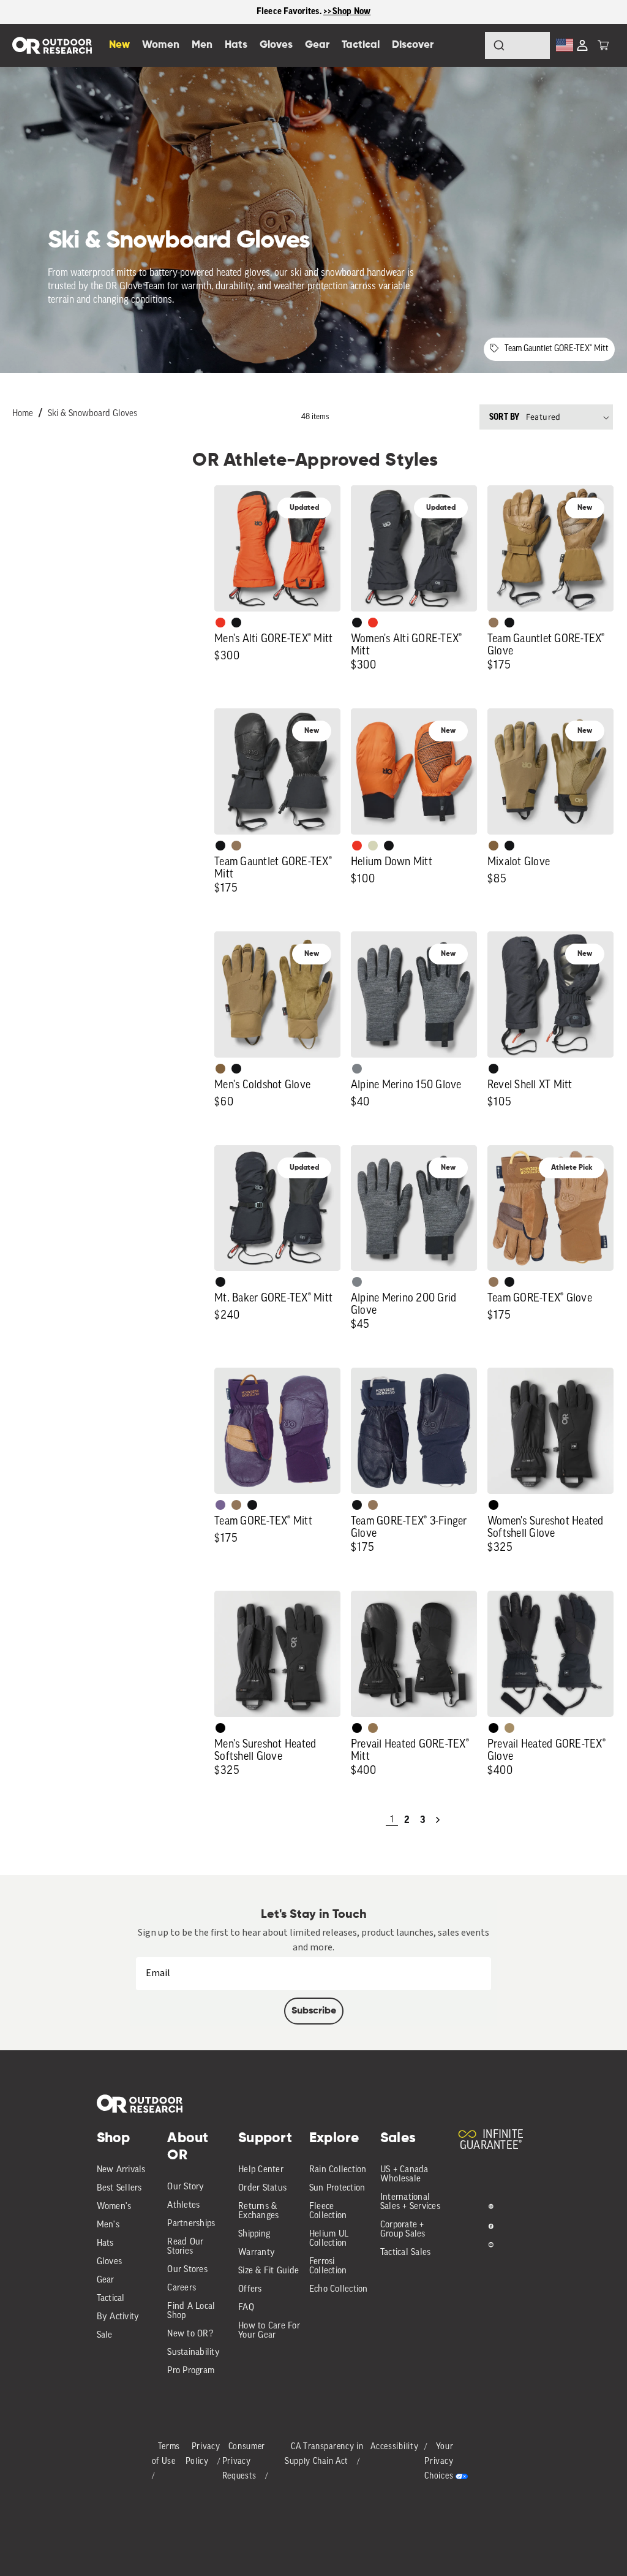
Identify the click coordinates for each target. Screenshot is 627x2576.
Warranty (257, 2253)
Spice (220, 623)
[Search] (465, 45)
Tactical (111, 2299)
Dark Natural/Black (373, 1728)
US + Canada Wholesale (404, 2175)
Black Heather (357, 1069)
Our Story (186, 2187)
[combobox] (517, 45)
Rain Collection (338, 2170)
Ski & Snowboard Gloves (92, 414)
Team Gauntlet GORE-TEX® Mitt (557, 349)
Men (202, 45)
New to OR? (190, 2334)
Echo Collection (339, 2290)
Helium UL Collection (329, 2239)
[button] (603, 45)
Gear (106, 2280)
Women (161, 45)
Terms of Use (166, 2454)
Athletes (183, 2206)
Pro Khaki (373, 846)
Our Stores (187, 2270)
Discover (413, 45)
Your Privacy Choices (439, 2462)
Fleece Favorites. (290, 11)
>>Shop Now (347, 11)
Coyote (494, 846)
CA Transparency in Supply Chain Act (324, 2454)
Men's (108, 2225)
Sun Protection (337, 2188)
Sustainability (193, 2353)
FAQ (246, 2308)
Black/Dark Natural (509, 1728)
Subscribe (314, 2011)
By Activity (118, 2317)
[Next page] (438, 1820)
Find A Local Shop (191, 2311)
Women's (114, 2207)
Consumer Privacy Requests (244, 2462)
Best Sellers (119, 2188)
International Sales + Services (410, 2202)
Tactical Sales (406, 2253)
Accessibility (394, 2447)
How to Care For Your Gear (269, 2331)
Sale (105, 2335)
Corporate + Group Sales (403, 2230)
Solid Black (494, 1505)
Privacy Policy (203, 2454)
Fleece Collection (328, 2211)
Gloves (110, 2262)
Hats (105, 2244)
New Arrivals (121, 2170)
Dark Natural (494, 623)
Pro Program (191, 2371)
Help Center (261, 2170)
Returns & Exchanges (258, 2211)
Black (236, 623)
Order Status (262, 2188)
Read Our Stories (185, 2247)
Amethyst (220, 1505)
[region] (313, 12)
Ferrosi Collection (328, 2267)
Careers (182, 2288)
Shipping (254, 2234)
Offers (250, 2290)
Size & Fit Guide (268, 2271)
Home (23, 414)
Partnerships (191, 2224)
